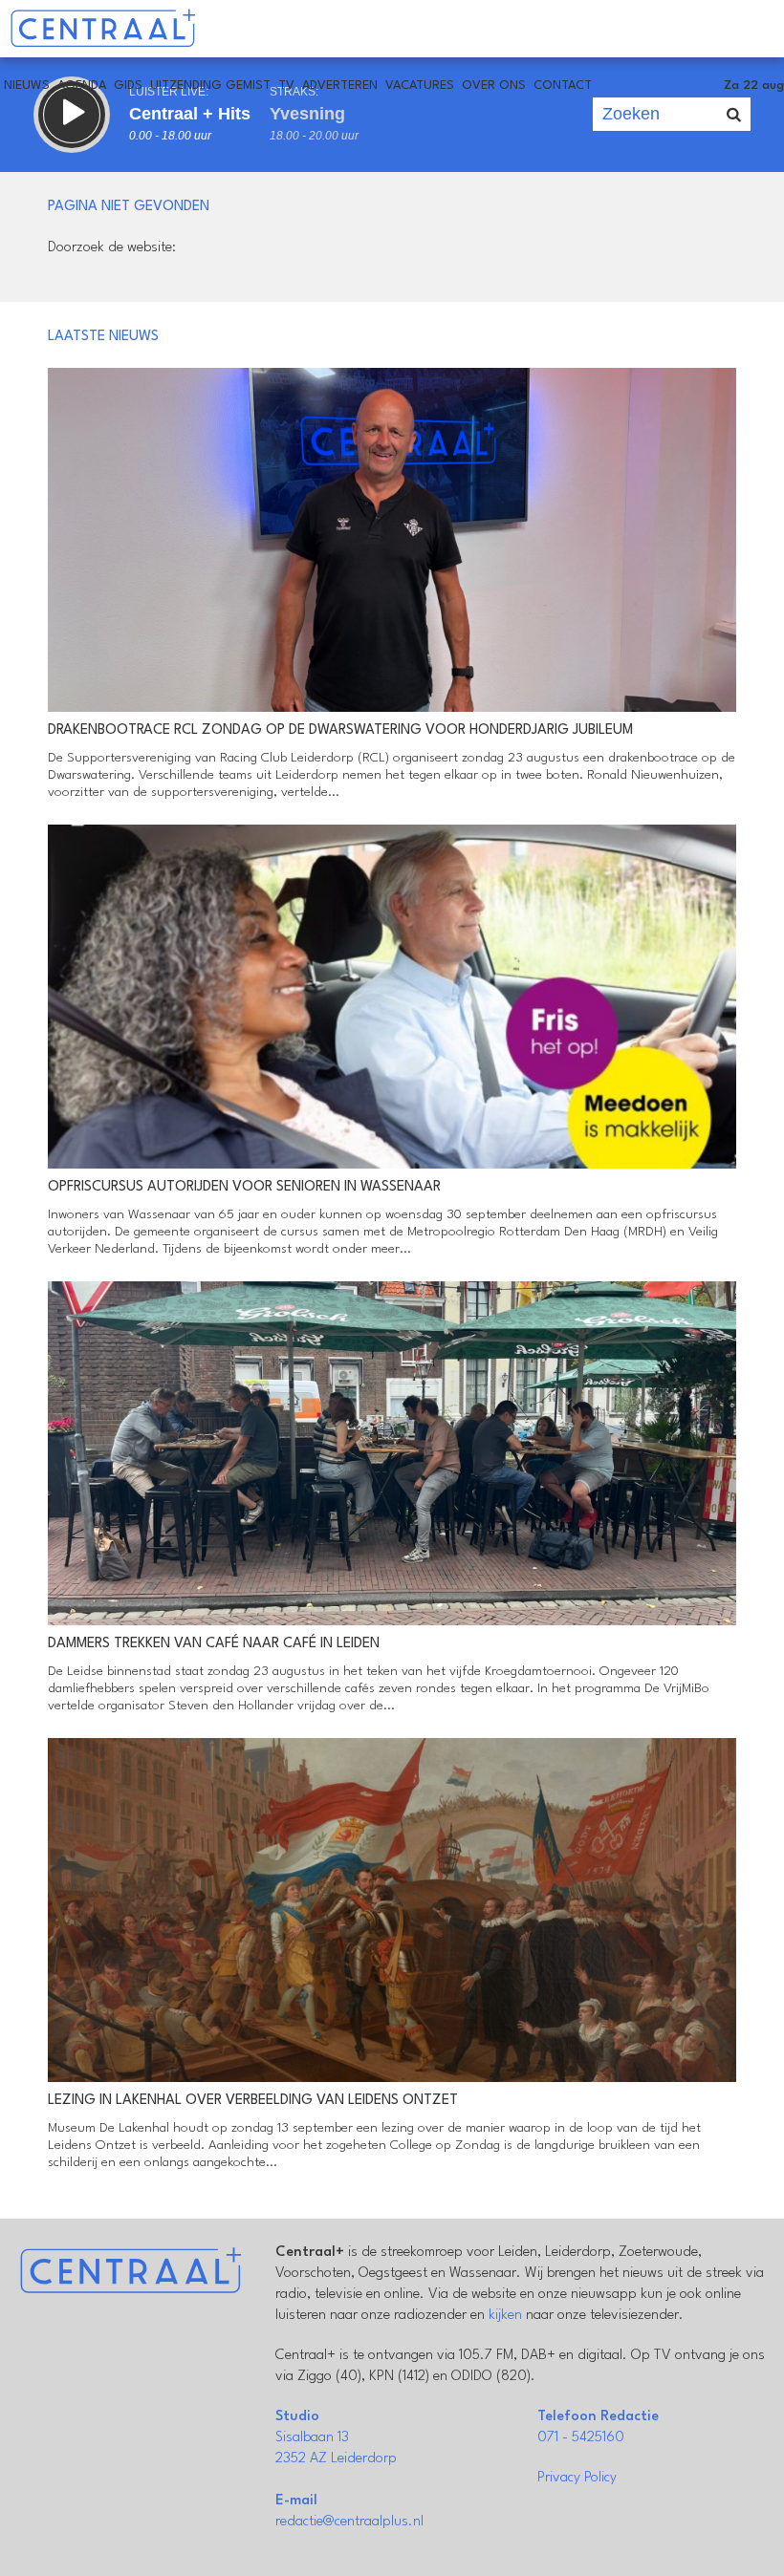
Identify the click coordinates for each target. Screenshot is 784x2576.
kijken (505, 2316)
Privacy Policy (577, 2478)
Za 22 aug (754, 86)
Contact (563, 86)
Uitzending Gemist (210, 86)
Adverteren (340, 86)
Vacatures (420, 86)
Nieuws (27, 86)
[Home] (103, 29)
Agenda (82, 86)
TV (286, 86)
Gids (128, 86)
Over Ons (494, 86)
